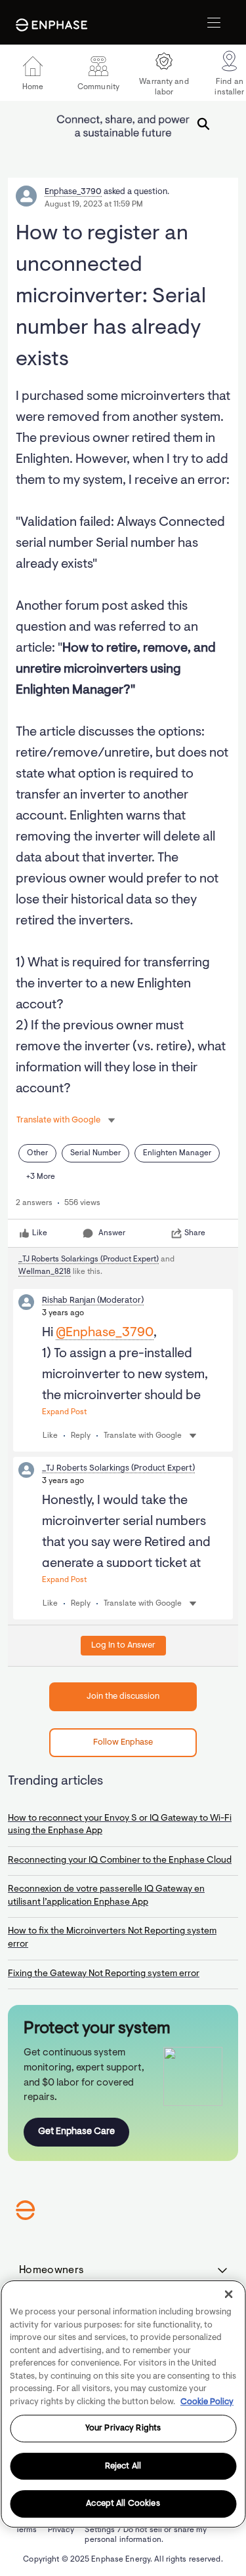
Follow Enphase (123, 1742)
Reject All (123, 2466)
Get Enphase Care (76, 2132)
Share (195, 1233)
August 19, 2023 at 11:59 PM (94, 205)
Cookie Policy (207, 2402)
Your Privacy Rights (123, 2428)
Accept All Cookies (123, 2504)
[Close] (228, 2294)
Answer (112, 1233)
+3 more (41, 1177)
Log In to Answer (123, 1645)
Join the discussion (123, 1696)
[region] (123, 2404)
